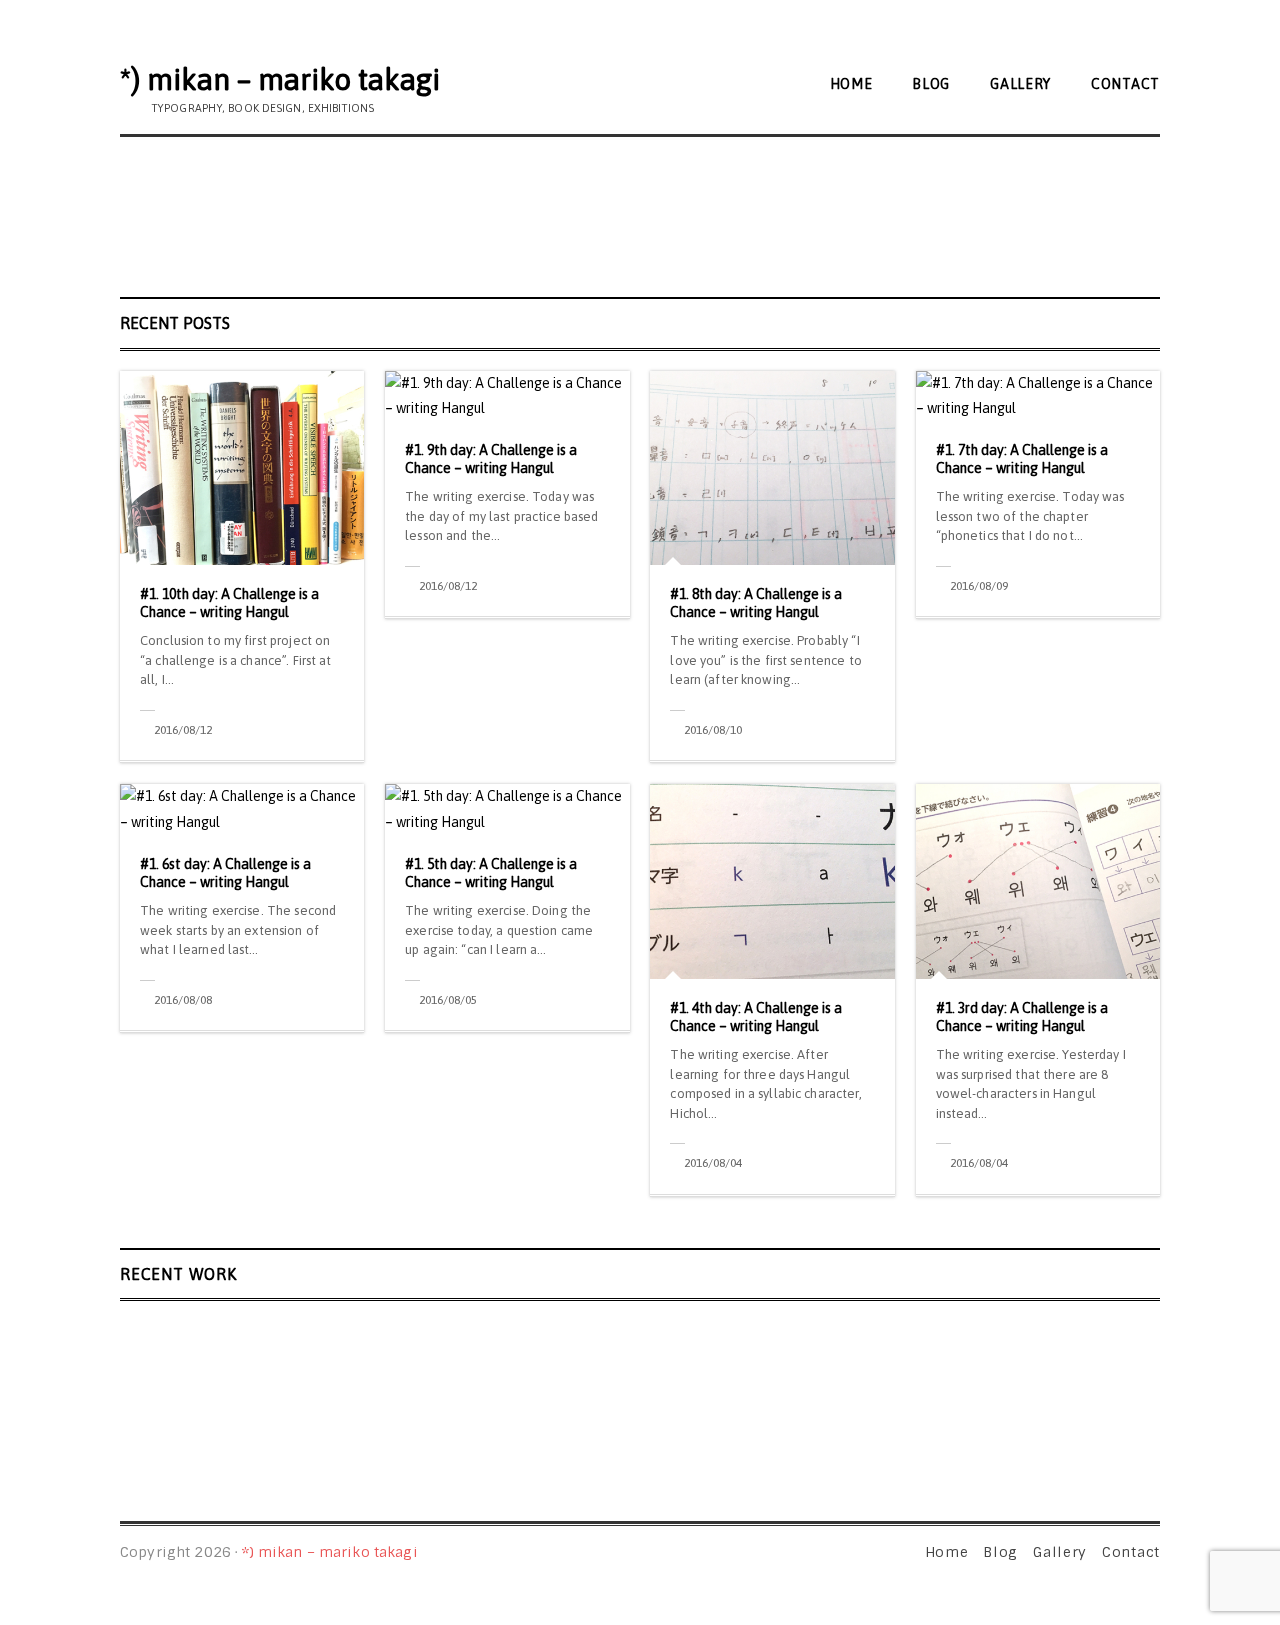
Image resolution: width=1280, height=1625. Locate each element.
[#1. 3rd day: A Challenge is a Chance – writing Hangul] (1038, 881)
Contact (1125, 84)
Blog (931, 84)
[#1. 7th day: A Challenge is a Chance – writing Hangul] (1038, 396)
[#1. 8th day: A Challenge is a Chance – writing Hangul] (772, 468)
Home (851, 84)
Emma (152, 1390)
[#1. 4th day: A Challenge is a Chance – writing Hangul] (772, 881)
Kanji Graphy (180, 1335)
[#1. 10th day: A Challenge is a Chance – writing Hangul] (242, 468)
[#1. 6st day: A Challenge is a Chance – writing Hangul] (242, 809)
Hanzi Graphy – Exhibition (899, 1335)
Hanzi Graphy (516, 1335)
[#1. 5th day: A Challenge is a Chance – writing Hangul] (507, 809)
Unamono (500, 1390)
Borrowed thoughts (879, 1390)
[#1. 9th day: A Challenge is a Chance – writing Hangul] (507, 396)
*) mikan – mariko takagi (280, 79)
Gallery (1020, 84)
